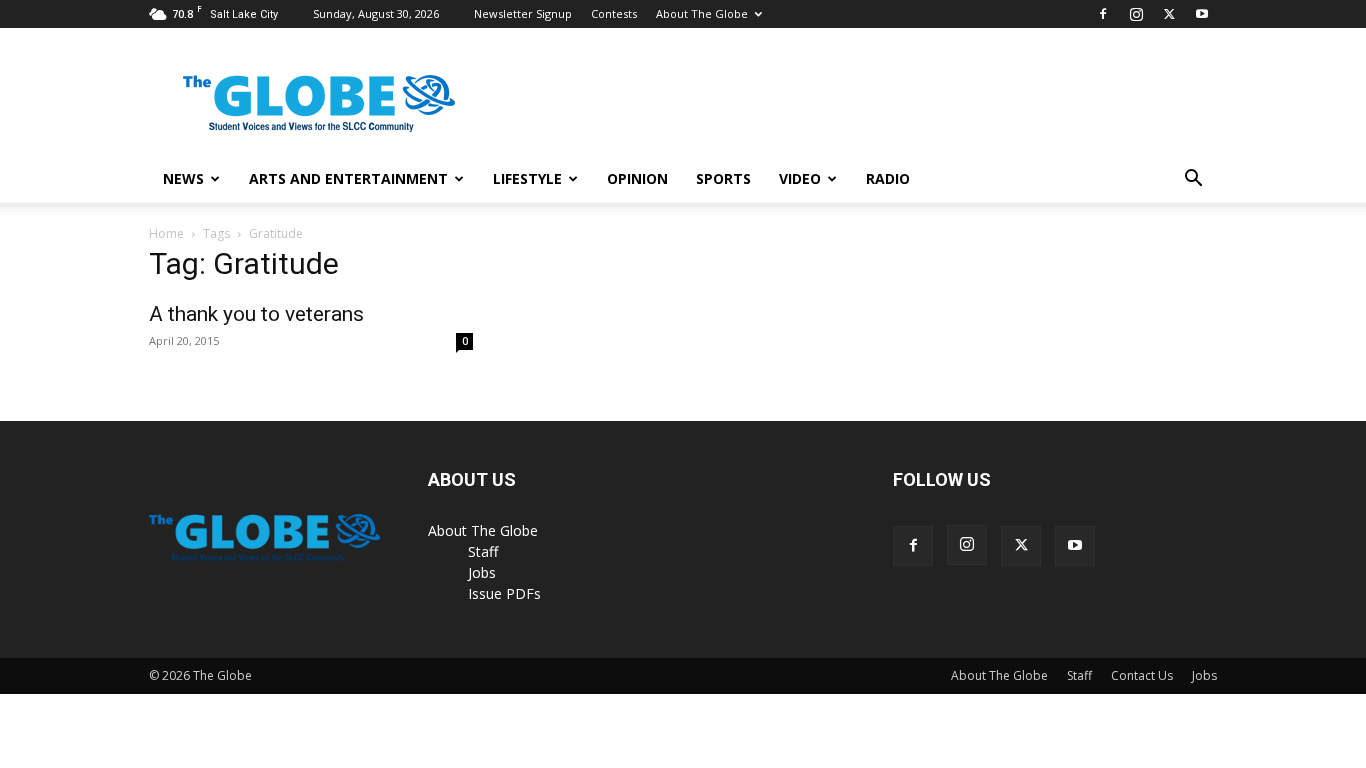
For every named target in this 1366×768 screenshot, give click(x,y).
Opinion (637, 178)
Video (800, 178)
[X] (1169, 14)
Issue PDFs (504, 593)
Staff (483, 551)
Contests (614, 13)
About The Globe (702, 13)
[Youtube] (1202, 14)
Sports (723, 178)
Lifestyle (527, 178)
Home (166, 233)
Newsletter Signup (523, 13)
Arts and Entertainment (348, 178)
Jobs (482, 572)
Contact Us (1142, 675)
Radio (888, 178)
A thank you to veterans (256, 314)
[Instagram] (1136, 14)
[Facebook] (1103, 14)
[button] (1193, 180)
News (183, 178)
